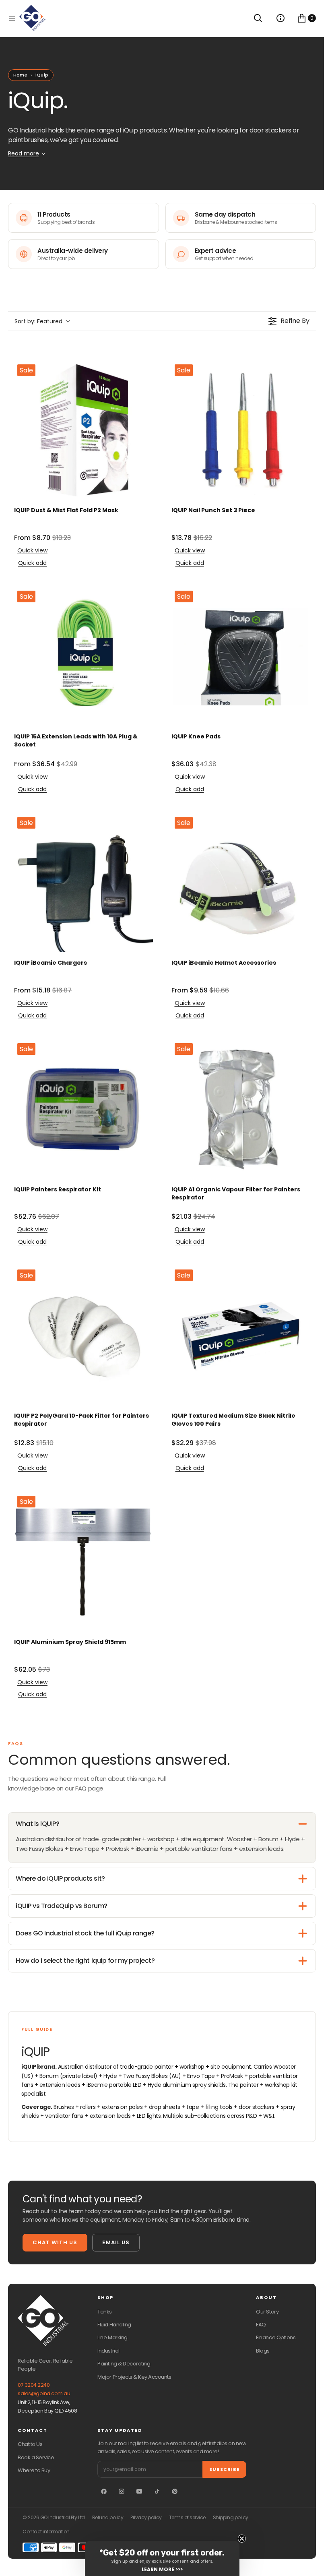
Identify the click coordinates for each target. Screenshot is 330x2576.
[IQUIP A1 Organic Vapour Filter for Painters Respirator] (241, 1109)
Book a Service (36, 2457)
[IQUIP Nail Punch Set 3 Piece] (241, 431)
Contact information (46, 2532)
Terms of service (187, 2518)
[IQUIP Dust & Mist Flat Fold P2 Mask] (84, 431)
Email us (116, 2242)
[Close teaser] (242, 2539)
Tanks (105, 2312)
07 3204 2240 (34, 2385)
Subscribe (224, 2469)
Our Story (267, 2312)
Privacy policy (146, 2518)
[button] (12, 18)
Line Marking (112, 2337)
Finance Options (276, 2337)
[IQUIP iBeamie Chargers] (84, 883)
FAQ (261, 2325)
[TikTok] (157, 2491)
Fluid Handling (114, 2325)
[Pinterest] (175, 2491)
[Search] (258, 18)
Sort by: (38, 321)
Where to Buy (34, 2470)
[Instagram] (122, 2491)
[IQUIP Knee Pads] (241, 657)
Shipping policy (231, 2518)
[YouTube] (139, 2491)
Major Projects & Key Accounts (134, 2377)
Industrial (108, 2351)
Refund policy (108, 2518)
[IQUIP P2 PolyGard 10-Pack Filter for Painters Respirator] (84, 1336)
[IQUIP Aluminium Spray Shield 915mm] (84, 1562)
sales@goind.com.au (44, 2393)
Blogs (263, 2351)
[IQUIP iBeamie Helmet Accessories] (241, 883)
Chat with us (55, 2242)
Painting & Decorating (124, 2364)
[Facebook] (104, 2491)
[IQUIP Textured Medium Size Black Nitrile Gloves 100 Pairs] (241, 1336)
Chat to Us (30, 2444)
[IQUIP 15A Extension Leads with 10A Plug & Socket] (84, 657)
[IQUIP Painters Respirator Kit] (84, 1109)
